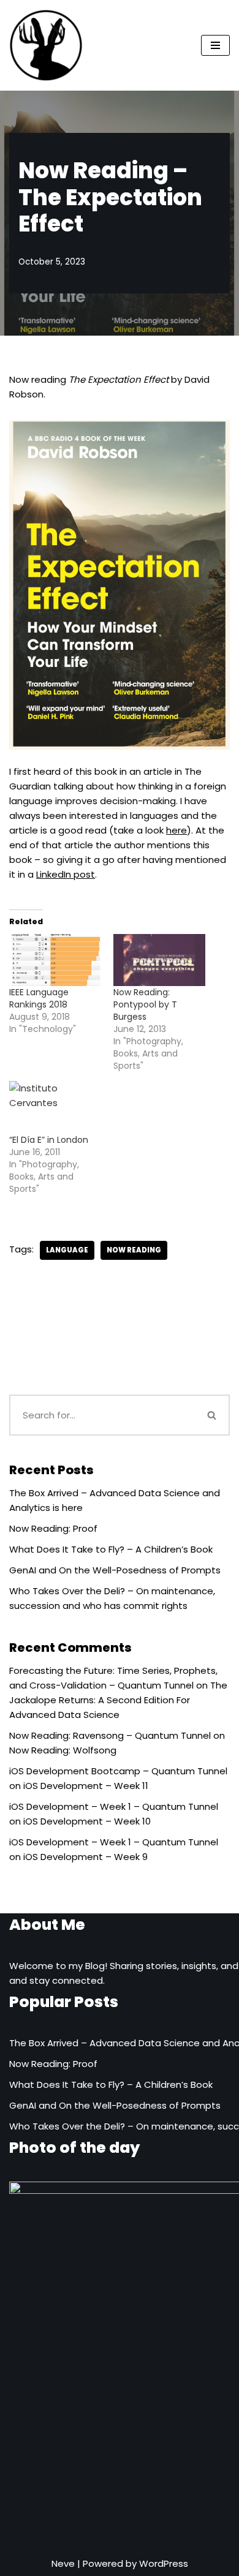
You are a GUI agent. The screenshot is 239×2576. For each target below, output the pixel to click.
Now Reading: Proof (53, 1528)
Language (67, 1250)
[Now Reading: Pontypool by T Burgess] (159, 960)
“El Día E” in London (49, 1140)
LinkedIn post (66, 874)
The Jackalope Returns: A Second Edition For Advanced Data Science (118, 1700)
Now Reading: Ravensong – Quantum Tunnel (110, 1735)
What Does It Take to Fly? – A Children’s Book (111, 1549)
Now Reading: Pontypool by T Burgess (145, 1004)
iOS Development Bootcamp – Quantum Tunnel (118, 1771)
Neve (63, 2563)
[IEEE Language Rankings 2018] (55, 960)
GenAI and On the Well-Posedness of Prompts (115, 1570)
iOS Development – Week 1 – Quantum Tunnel (114, 1806)
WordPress (164, 2563)
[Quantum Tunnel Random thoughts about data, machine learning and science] (46, 45)
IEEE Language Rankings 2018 (39, 998)
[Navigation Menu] (215, 45)
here (176, 830)
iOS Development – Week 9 (85, 1857)
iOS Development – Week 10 (87, 1821)
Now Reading (134, 1250)
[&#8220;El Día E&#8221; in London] (55, 1107)
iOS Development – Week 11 (86, 1786)
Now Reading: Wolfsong (63, 1750)
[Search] (213, 1415)
